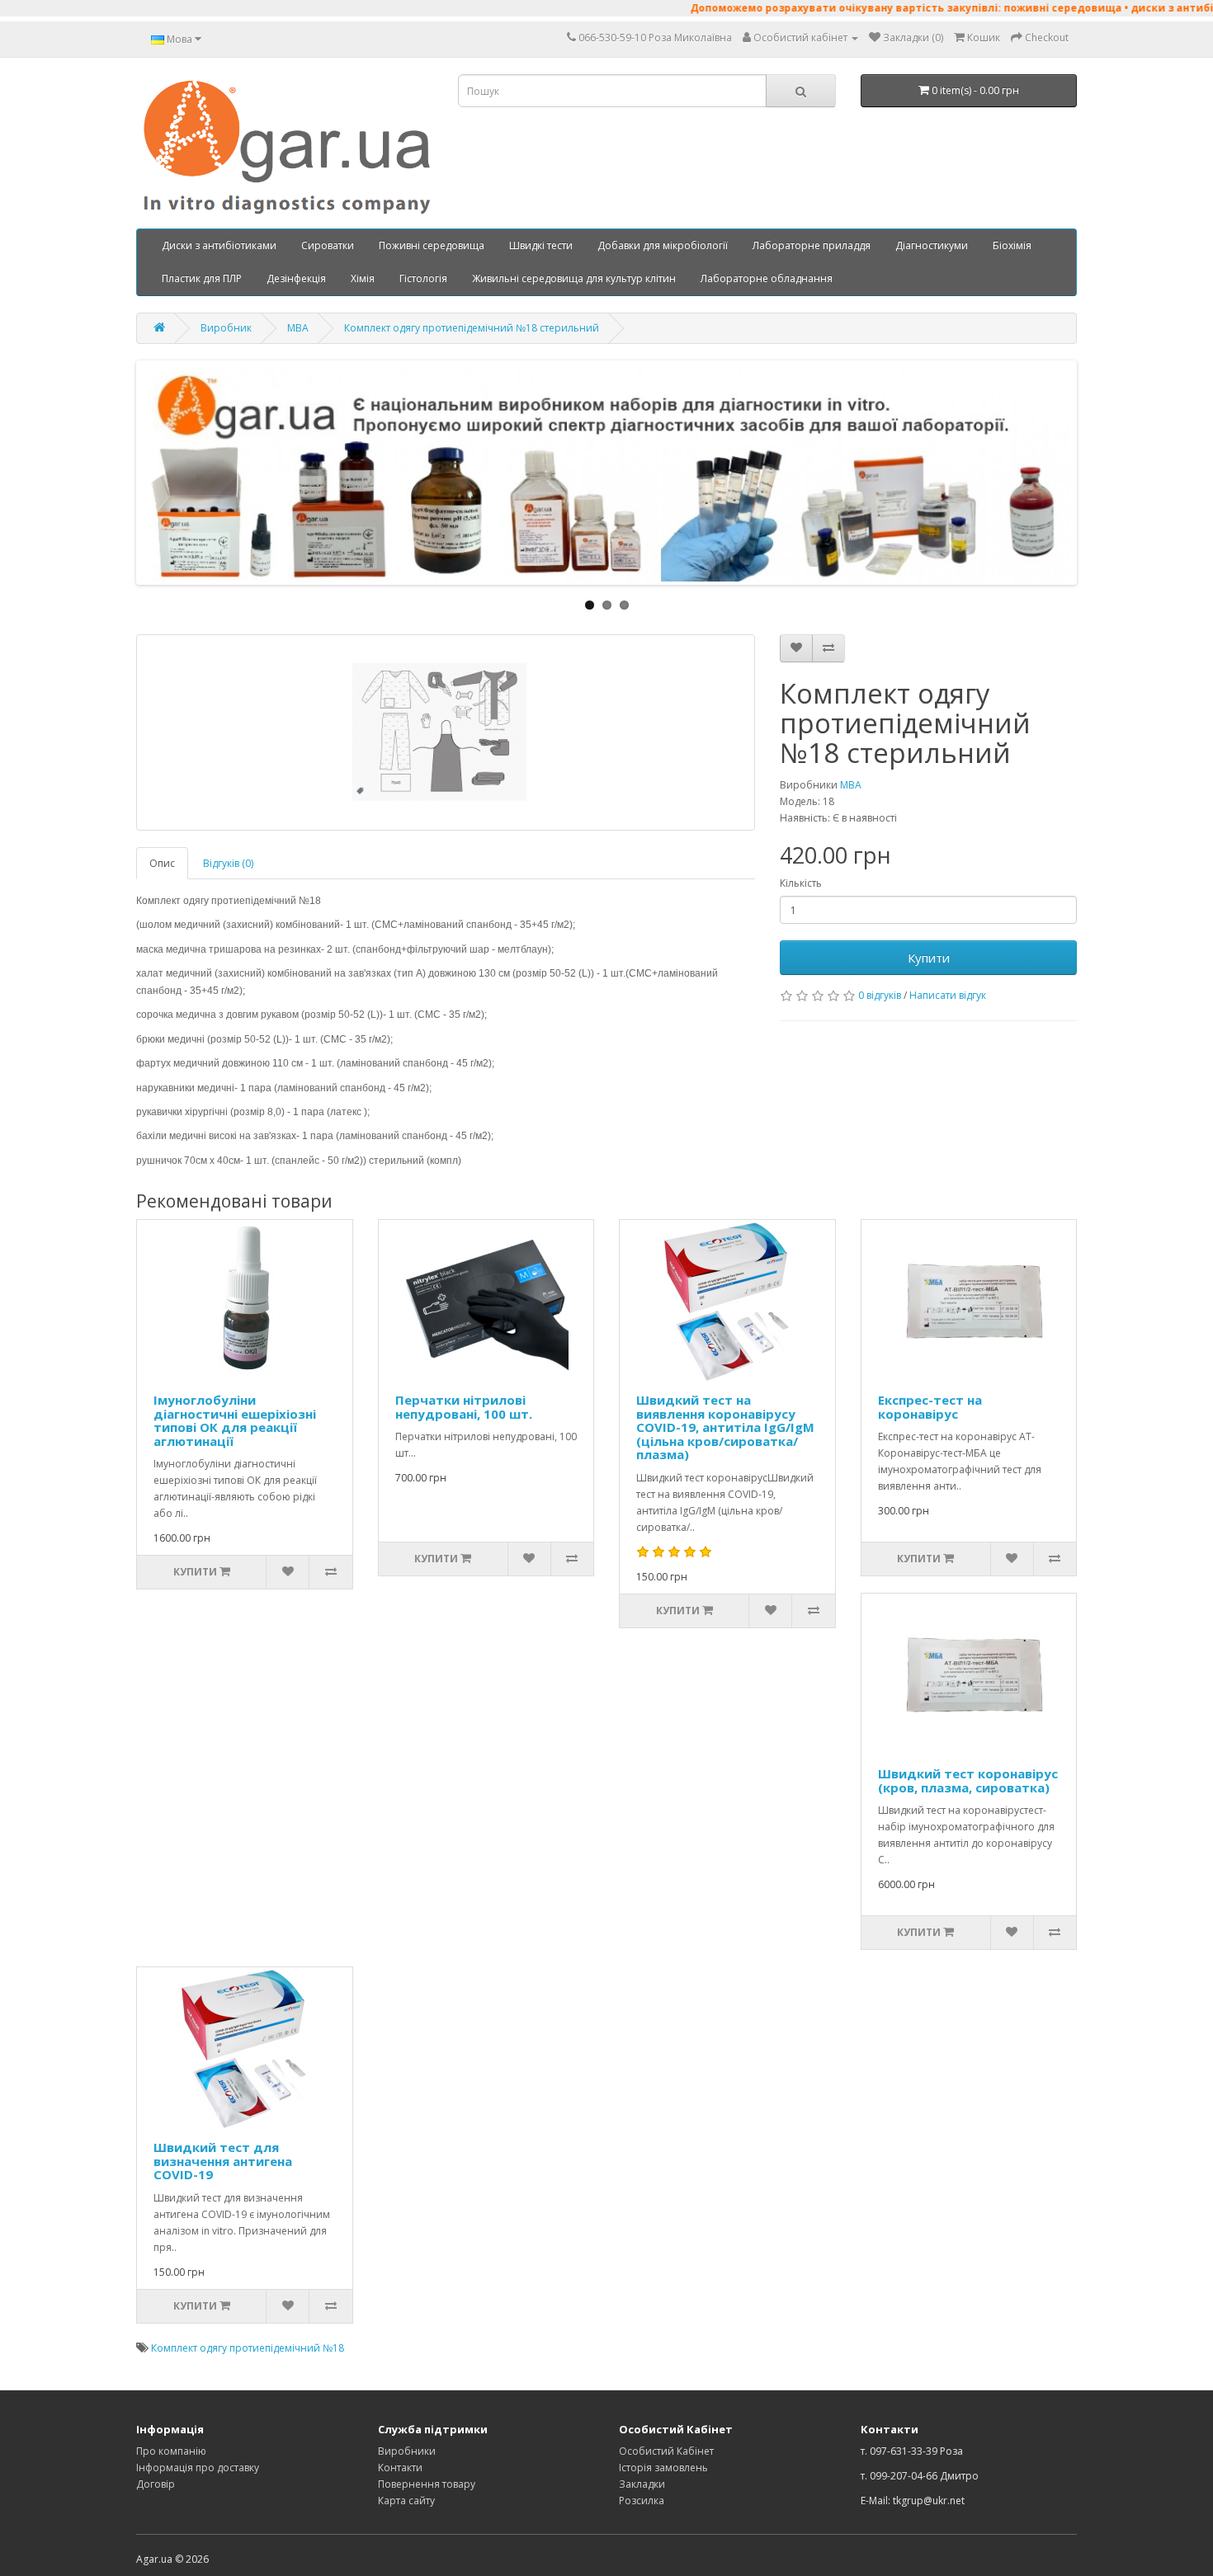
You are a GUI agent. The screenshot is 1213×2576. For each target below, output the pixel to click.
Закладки (642, 2484)
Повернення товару (427, 2484)
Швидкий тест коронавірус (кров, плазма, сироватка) (968, 1780)
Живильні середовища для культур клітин (574, 278)
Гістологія (423, 278)
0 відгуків (880, 995)
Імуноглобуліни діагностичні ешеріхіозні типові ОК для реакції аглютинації (235, 1420)
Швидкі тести (541, 245)
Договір (156, 2484)
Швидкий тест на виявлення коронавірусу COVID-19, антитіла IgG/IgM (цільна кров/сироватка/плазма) (725, 1427)
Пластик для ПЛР (202, 278)
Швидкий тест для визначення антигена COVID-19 (223, 2161)
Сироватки (328, 245)
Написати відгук (948, 995)
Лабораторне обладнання (767, 278)
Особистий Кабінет (666, 2451)
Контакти (400, 2468)
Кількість (801, 883)
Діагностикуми (932, 245)
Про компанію (171, 2451)
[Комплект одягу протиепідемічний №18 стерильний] (446, 732)
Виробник (226, 328)
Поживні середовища (432, 245)
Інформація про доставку (198, 2468)
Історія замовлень (663, 2468)
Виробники (407, 2451)
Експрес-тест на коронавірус (930, 1407)
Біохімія (1012, 245)
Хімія (363, 278)
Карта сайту (406, 2501)
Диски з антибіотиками (219, 245)
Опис (162, 863)
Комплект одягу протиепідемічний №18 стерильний (472, 328)
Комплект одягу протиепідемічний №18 (248, 2348)
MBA (298, 328)
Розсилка (642, 2501)
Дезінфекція (296, 278)
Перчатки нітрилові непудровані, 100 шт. (464, 1407)
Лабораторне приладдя (812, 245)
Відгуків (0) (228, 863)
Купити (929, 958)
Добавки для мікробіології (663, 245)
